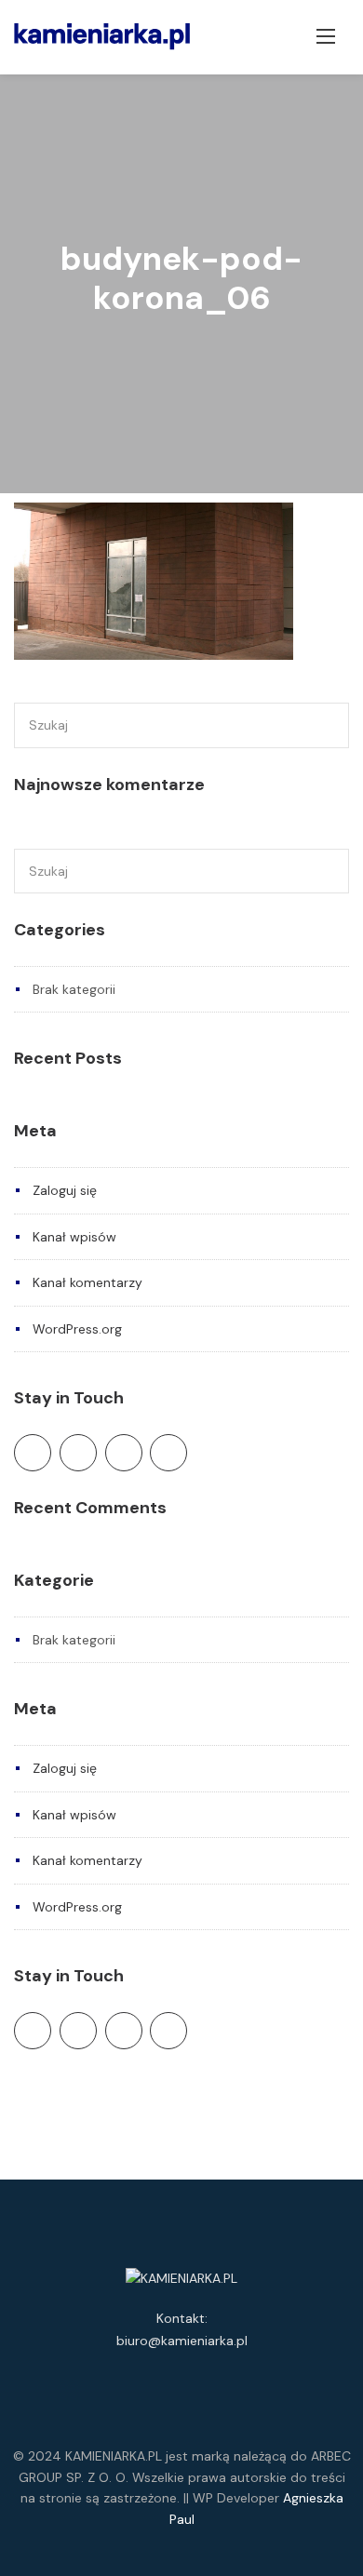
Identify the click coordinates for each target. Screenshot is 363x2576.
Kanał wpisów (74, 1237)
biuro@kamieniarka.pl (182, 2341)
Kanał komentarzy (87, 1282)
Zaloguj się (65, 1190)
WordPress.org (77, 1329)
